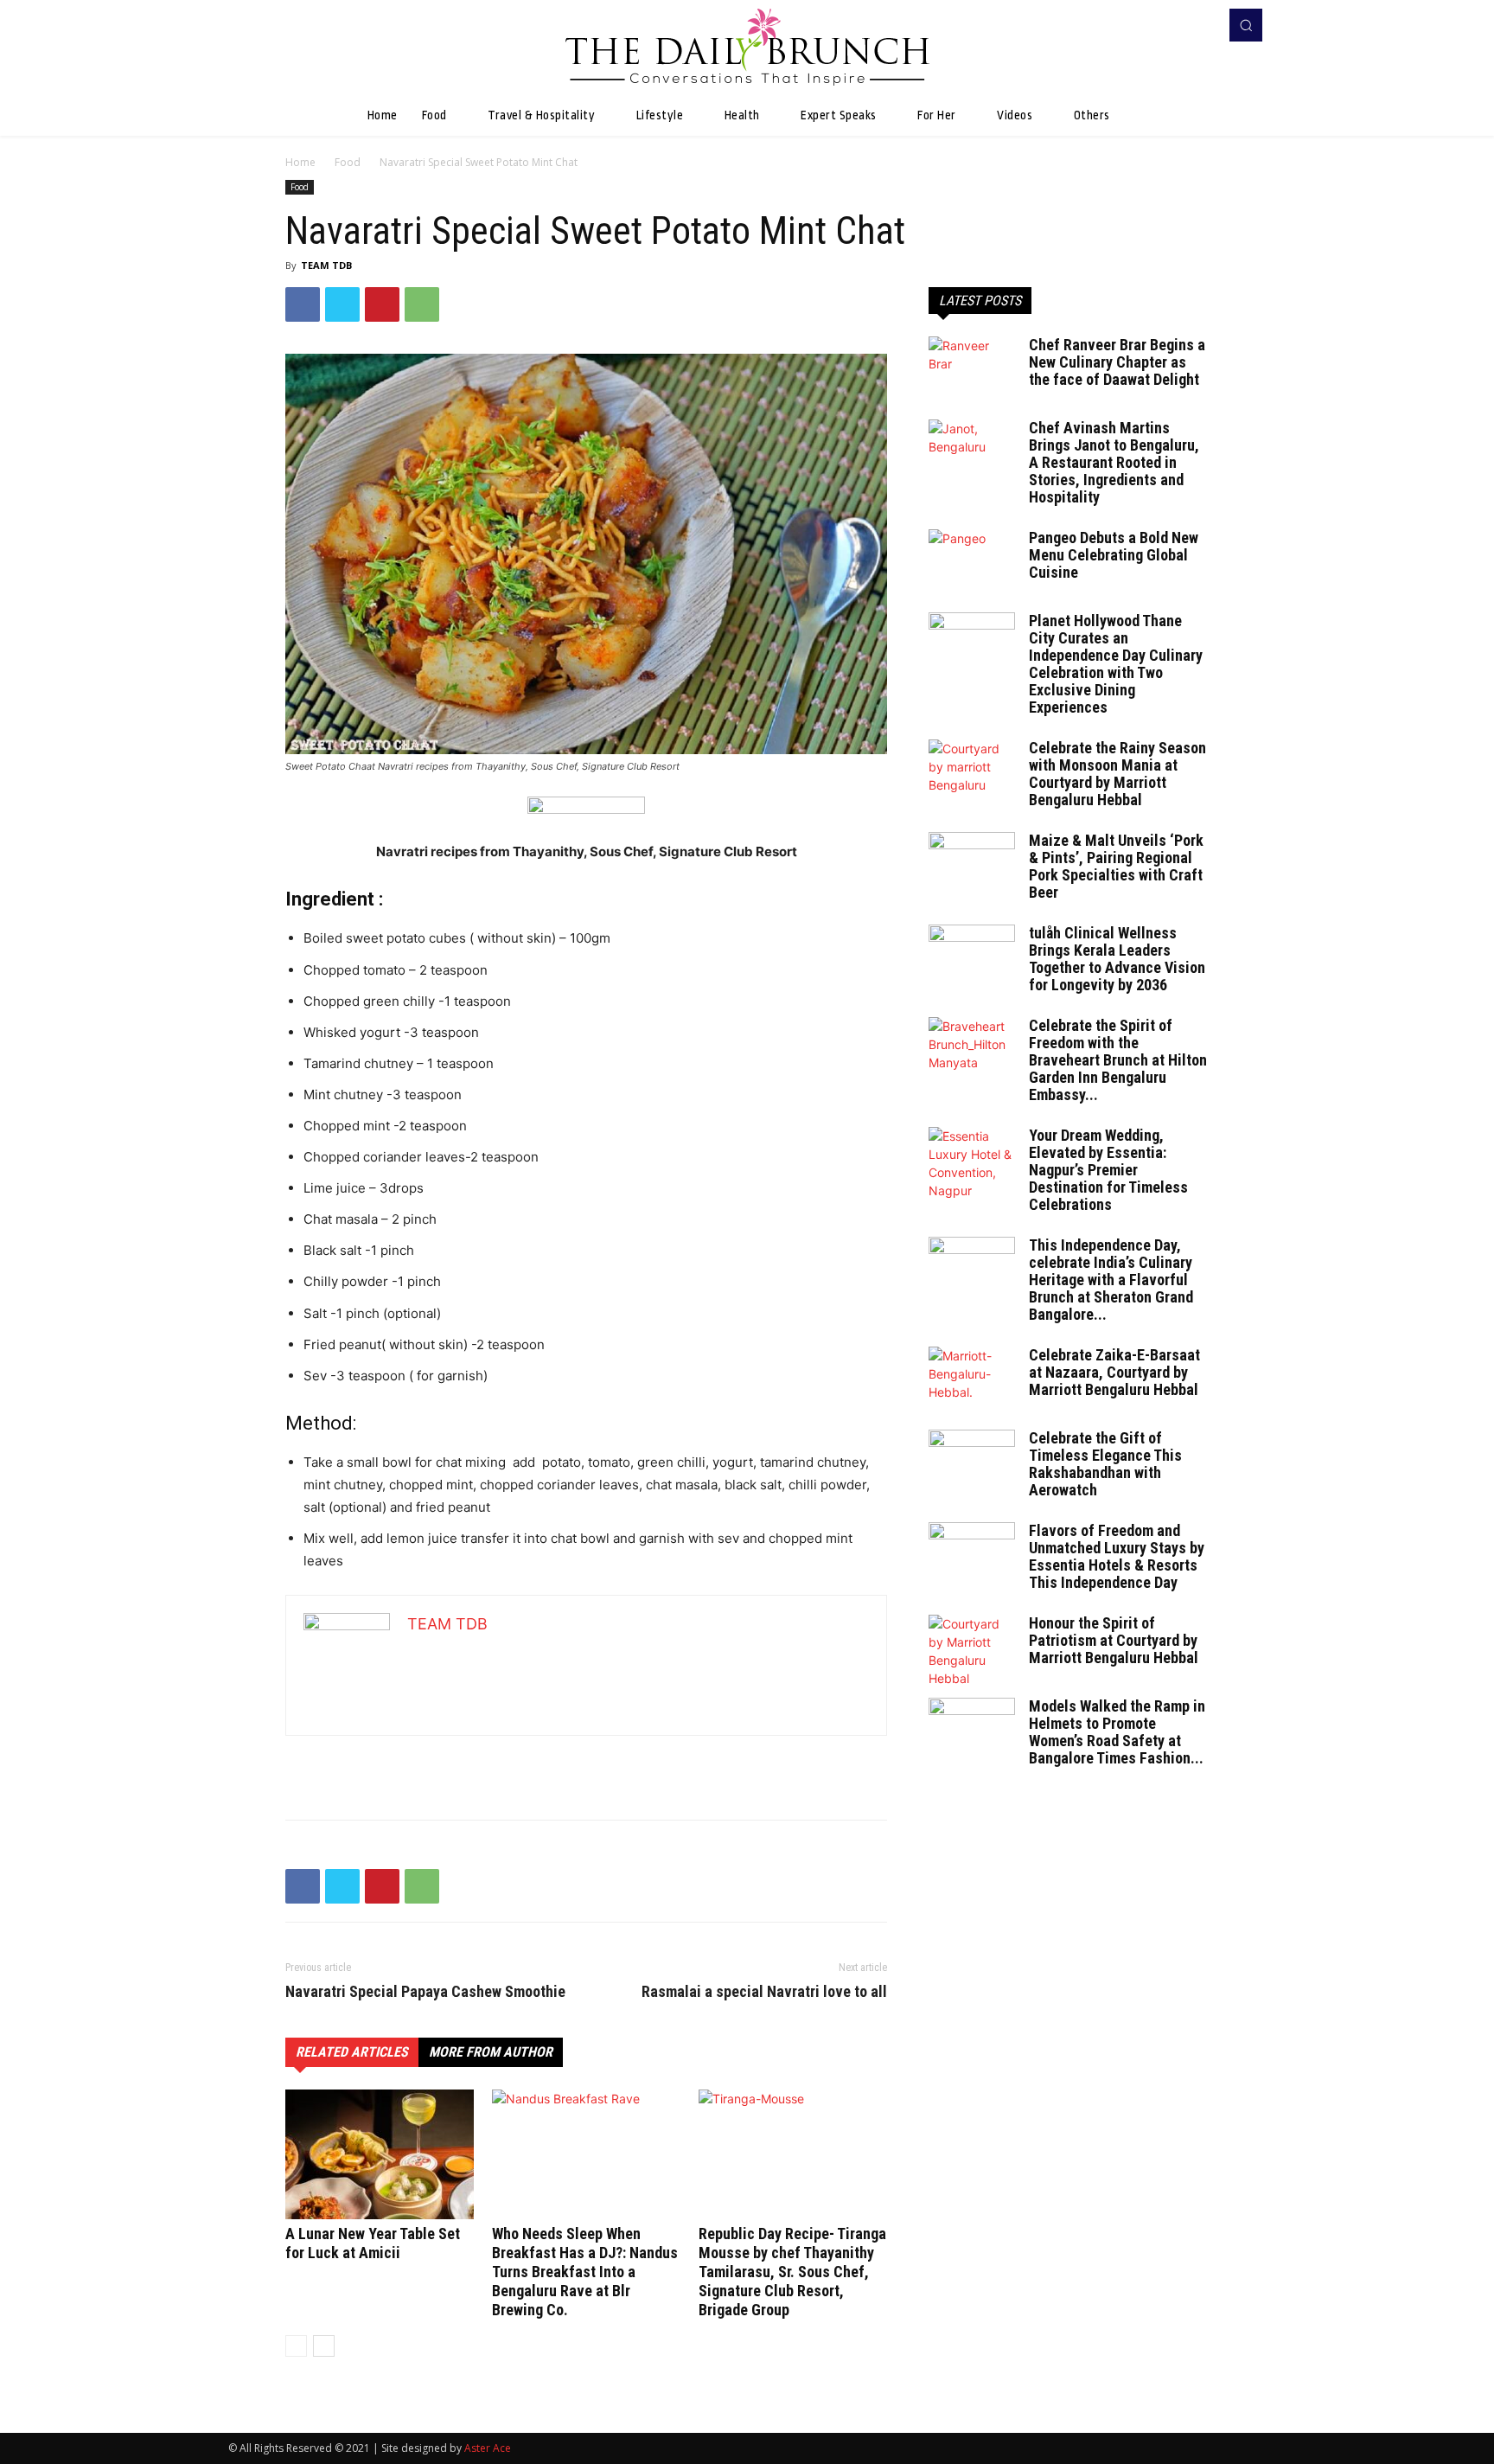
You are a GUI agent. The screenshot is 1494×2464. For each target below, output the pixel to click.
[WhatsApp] (422, 304)
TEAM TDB (326, 265)
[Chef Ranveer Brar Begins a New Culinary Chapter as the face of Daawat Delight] (972, 367)
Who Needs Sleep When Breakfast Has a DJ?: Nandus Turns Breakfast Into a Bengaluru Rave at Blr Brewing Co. (585, 2272)
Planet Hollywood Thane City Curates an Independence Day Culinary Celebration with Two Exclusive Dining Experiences (1116, 664)
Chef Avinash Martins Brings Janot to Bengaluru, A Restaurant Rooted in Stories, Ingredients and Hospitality (1114, 462)
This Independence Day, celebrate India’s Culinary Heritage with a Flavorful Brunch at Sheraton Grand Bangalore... (1111, 1280)
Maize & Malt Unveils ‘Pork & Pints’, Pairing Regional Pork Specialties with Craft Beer (1116, 866)
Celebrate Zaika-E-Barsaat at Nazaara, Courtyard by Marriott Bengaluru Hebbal (1114, 1372)
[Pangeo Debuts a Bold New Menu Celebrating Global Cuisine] (972, 560)
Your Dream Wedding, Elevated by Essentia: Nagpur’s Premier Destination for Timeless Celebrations (1108, 1170)
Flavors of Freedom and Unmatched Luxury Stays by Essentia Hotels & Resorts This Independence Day (1117, 1556)
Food (348, 162)
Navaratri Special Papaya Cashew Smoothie (425, 1992)
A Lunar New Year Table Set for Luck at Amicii (373, 2243)
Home (300, 162)
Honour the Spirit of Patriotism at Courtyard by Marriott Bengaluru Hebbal (1114, 1640)
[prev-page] (296, 2346)
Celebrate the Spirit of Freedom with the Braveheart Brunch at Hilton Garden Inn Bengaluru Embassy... (1118, 1060)
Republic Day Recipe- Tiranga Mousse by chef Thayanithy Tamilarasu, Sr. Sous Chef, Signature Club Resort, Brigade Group (792, 2272)
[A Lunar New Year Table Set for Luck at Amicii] (380, 2154)
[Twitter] (342, 304)
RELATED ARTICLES (352, 2052)
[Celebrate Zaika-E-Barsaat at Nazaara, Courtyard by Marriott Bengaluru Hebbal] (972, 1377)
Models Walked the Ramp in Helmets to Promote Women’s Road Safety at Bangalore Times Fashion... (1117, 1732)
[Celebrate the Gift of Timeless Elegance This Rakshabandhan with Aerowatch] (972, 1460)
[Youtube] (1200, 25)
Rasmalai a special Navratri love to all (764, 1992)
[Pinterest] (382, 304)
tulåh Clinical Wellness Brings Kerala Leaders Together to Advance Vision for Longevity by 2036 (1117, 959)
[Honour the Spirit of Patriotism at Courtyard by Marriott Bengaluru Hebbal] (972, 1651)
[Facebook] (1176, 25)
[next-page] (324, 2346)
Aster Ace (488, 2448)
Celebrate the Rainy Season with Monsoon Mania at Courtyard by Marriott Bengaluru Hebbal (1117, 774)
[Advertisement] (586, 1762)
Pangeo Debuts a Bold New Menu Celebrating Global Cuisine (1114, 555)
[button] (1246, 25)
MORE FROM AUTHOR (491, 2052)
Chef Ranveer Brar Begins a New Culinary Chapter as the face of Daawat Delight (1117, 362)
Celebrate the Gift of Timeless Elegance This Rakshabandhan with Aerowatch (1105, 1464)
